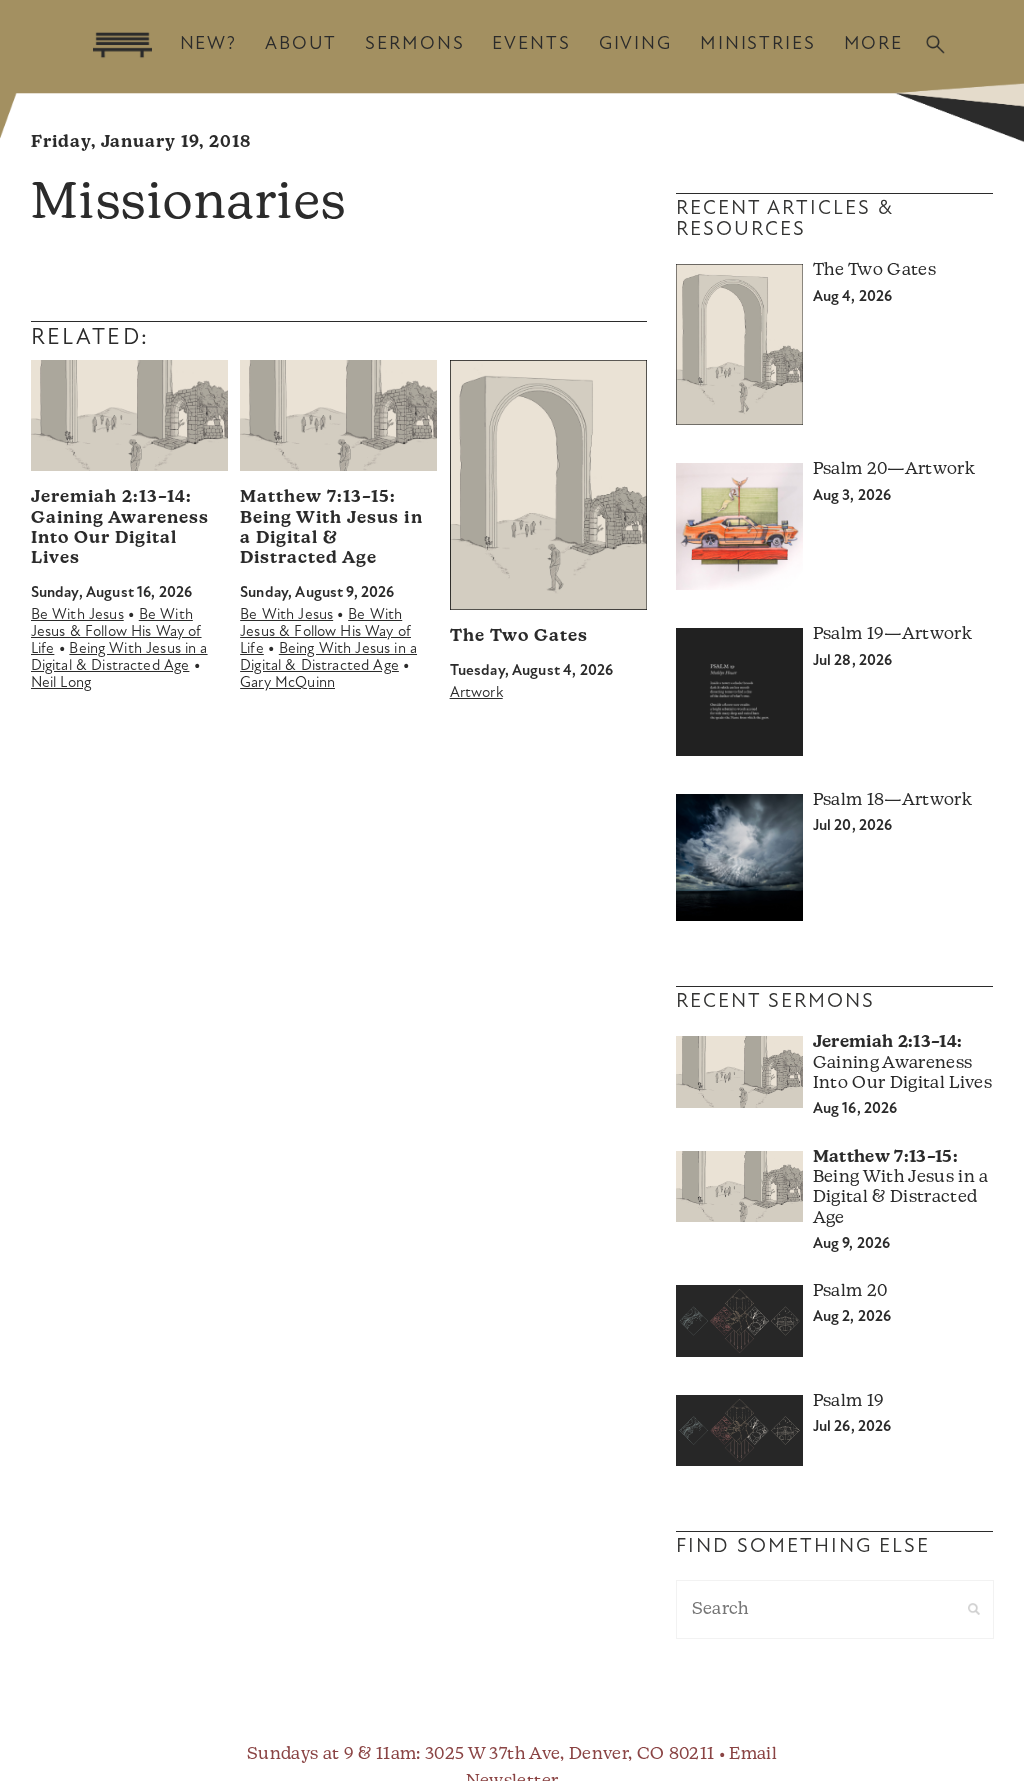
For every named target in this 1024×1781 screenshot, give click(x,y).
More (873, 44)
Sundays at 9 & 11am (331, 1754)
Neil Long (61, 683)
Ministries (758, 44)
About (301, 44)
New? (208, 44)
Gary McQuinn (287, 683)
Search (935, 44)
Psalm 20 (850, 1291)
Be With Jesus (77, 615)
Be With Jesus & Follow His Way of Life (116, 632)
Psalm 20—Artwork (894, 469)
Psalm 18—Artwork (892, 800)
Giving (635, 44)
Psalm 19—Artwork (892, 634)
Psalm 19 (849, 1401)
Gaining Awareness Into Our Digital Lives (902, 1063)
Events (531, 44)
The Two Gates (519, 636)
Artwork (476, 693)
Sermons (414, 44)
